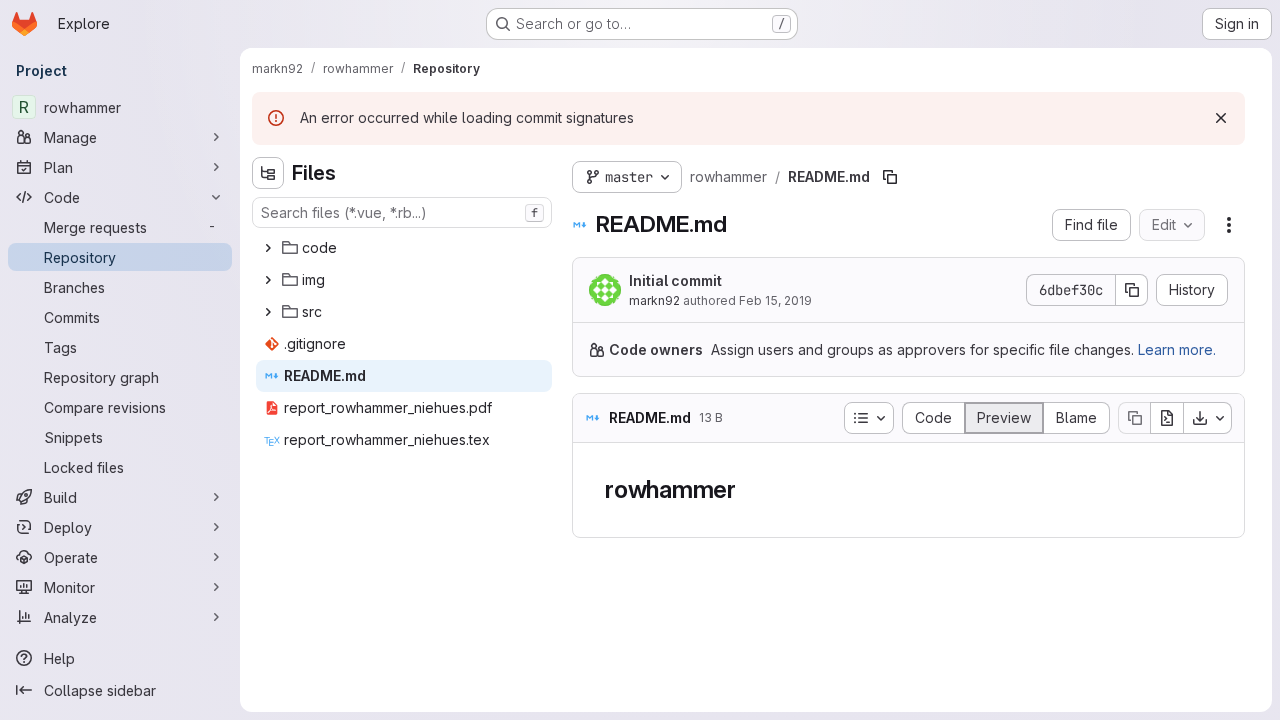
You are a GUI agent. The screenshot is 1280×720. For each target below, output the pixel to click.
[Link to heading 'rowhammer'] (749, 489)
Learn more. (1177, 349)
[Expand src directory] (268, 312)
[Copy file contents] (1134, 418)
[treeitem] (404, 248)
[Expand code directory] (268, 248)
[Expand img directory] (268, 280)
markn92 (654, 300)
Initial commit (675, 280)
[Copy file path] (890, 177)
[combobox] (402, 212)
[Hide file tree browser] (268, 173)
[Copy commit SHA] (1132, 290)
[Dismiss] (1221, 118)
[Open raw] (1167, 418)
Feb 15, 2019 (775, 300)
